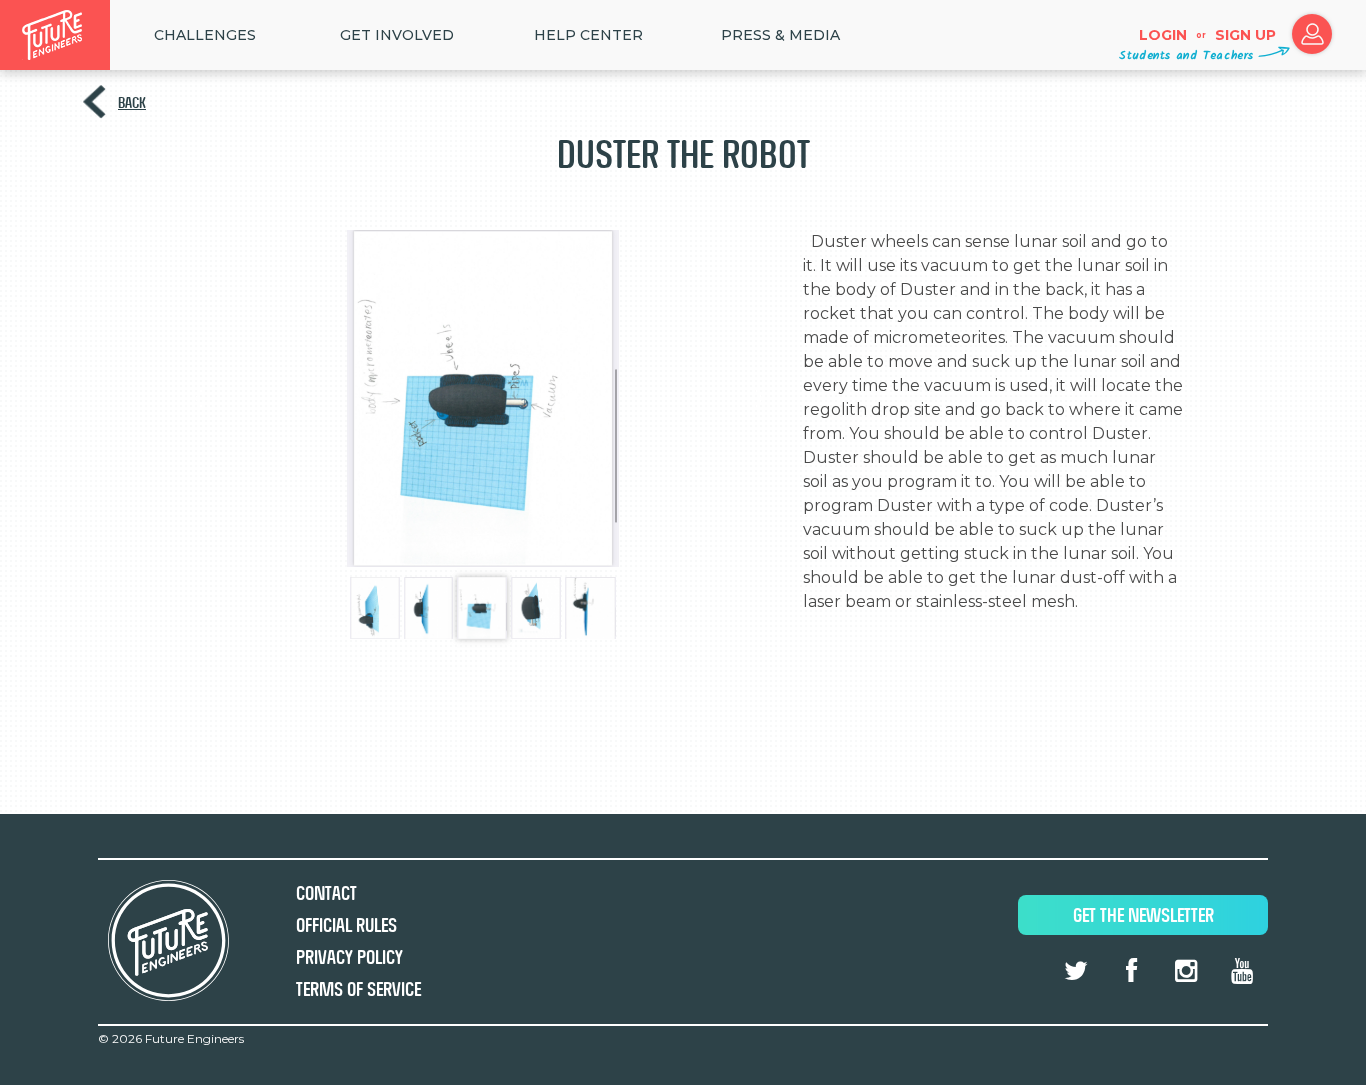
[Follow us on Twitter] (1076, 971)
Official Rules (346, 925)
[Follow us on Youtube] (1242, 971)
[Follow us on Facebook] (1131, 971)
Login (1163, 35)
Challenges (205, 35)
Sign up (1245, 35)
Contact (326, 893)
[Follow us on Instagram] (1186, 971)
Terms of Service (358, 989)
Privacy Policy (349, 957)
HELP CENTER (588, 35)
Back (132, 102)
